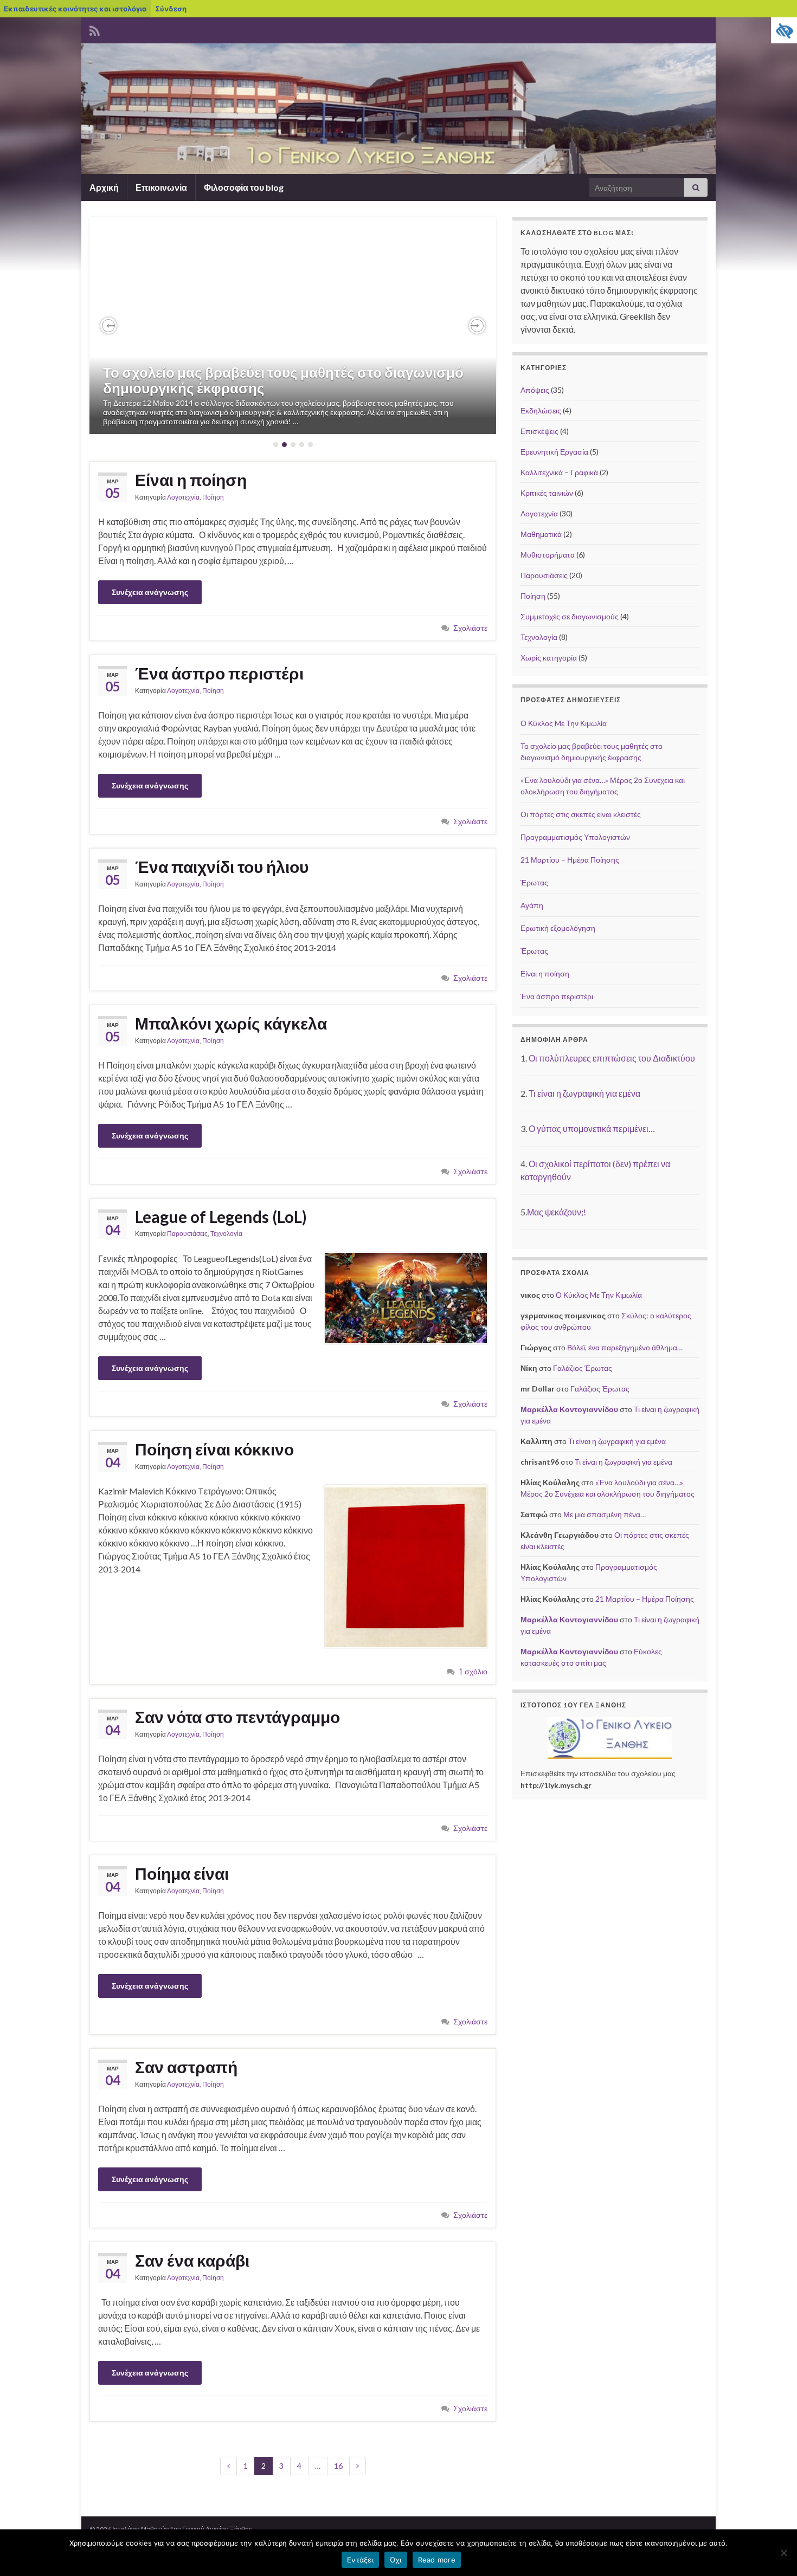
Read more (437, 2560)
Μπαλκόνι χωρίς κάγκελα (231, 1023)
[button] (108, 326)
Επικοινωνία (161, 187)
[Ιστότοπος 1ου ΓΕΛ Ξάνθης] (610, 1738)
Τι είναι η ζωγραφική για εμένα (584, 1093)
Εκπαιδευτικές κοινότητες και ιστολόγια (75, 9)
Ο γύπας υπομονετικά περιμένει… (592, 1128)
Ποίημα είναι (182, 1873)
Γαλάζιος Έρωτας (583, 1368)
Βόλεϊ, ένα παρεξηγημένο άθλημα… (625, 1347)
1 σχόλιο (473, 1671)
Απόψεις (535, 390)
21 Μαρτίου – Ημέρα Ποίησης (570, 860)
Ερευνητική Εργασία (554, 452)
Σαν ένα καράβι (192, 2260)
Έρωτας (534, 882)
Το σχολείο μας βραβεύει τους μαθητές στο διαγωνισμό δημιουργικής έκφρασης (283, 380)
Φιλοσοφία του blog (244, 187)
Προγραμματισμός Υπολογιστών (575, 837)
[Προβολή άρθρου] (293, 326)
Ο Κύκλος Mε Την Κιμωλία (564, 723)
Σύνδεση (171, 9)
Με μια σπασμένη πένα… (605, 1514)
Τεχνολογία (226, 1234)
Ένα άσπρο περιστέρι (219, 673)
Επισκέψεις (539, 431)
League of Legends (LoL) (221, 1216)
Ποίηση (213, 497)
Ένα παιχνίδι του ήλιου (222, 866)
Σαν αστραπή (186, 2067)
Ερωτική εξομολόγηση (558, 928)
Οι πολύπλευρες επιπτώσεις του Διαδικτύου (612, 1058)
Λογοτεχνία (183, 497)
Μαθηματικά (541, 534)
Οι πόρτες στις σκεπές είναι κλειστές (581, 814)
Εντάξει (360, 2560)
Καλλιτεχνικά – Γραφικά (559, 472)
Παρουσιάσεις (187, 1234)
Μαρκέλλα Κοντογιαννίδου (569, 1409)
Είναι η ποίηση (191, 480)
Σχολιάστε (470, 628)
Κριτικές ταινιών (547, 493)
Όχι (396, 2560)
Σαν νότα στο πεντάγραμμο (237, 1717)
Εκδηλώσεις (541, 410)
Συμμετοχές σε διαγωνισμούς (570, 616)
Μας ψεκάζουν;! (557, 1212)
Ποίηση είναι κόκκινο (214, 1449)
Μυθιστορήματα (548, 555)
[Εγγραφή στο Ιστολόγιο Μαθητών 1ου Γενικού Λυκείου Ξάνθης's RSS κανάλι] (95, 29)
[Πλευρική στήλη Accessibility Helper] (784, 30)
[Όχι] (783, 2553)
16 (338, 2466)
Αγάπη (532, 905)
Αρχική (104, 187)
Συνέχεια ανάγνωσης (150, 592)
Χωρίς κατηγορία (549, 658)
